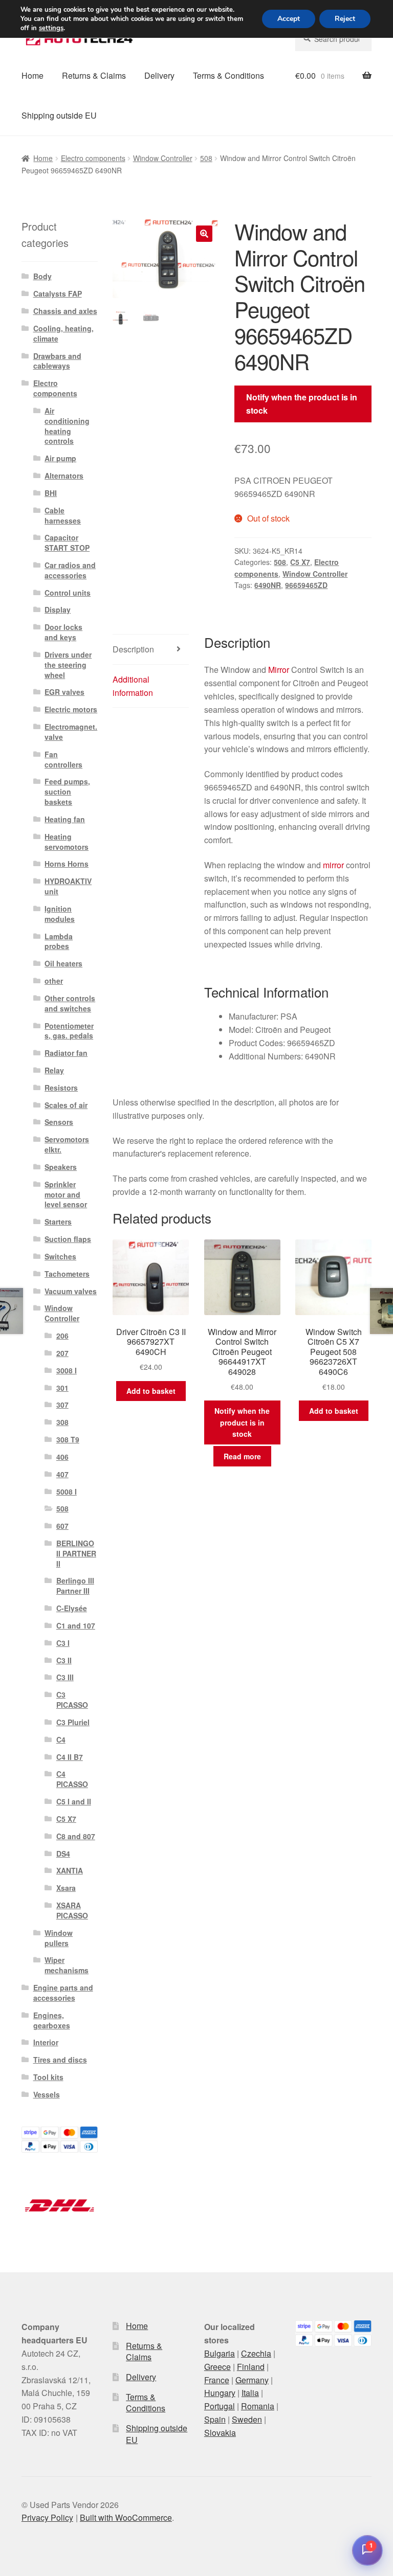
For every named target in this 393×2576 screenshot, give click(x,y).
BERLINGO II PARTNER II (76, 1553)
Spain (215, 2419)
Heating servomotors (67, 842)
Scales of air (66, 1105)
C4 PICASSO (72, 1779)
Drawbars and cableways (57, 361)
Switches (60, 1256)
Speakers (61, 1167)
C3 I (63, 1643)
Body (42, 276)
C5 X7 (300, 562)
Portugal (220, 2406)
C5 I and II (74, 1801)
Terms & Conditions (228, 75)
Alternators (64, 476)
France (217, 2380)
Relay (54, 1070)
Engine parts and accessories (63, 1993)
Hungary (220, 2393)
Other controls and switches (70, 1003)
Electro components (93, 158)
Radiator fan (66, 1053)
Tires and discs (60, 2060)
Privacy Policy (47, 2517)
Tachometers (67, 1274)
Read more (242, 1456)
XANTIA (70, 1870)
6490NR (268, 585)
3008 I (67, 1370)
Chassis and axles (65, 311)
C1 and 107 (76, 1625)
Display (58, 609)
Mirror (279, 670)
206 (62, 1336)
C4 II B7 (70, 1757)
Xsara (66, 1888)
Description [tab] (133, 649)
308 (62, 1422)
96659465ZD (306, 585)
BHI (51, 493)
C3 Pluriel (73, 1722)
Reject (345, 19)
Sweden (247, 2419)
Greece (217, 2367)
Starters (58, 1222)
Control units (68, 593)
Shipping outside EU (59, 115)
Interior (46, 2042)
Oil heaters (63, 963)
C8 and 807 (76, 1836)
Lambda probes (59, 941)
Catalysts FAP (58, 293)
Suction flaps (68, 1239)
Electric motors (71, 709)
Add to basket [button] (151, 1391)
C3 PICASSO (72, 1700)
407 (62, 1474)
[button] (204, 234)
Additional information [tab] (133, 686)
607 (62, 1526)
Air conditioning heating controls (67, 426)
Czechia (256, 2353)
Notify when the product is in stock (302, 404)
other (54, 981)
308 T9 (68, 1439)
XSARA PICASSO (72, 1910)
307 (62, 1405)
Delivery (159, 75)
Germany (252, 2380)
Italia (250, 2393)
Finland (251, 2367)
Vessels (47, 2094)
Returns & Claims (94, 75)
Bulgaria (220, 2353)
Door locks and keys (63, 632)
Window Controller (163, 158)
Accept (289, 19)
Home (32, 75)
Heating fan (65, 819)
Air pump (60, 458)
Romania (258, 2406)
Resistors (61, 1088)
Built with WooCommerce (126, 2517)
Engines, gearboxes (52, 2020)
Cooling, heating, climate (63, 333)
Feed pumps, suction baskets (67, 792)
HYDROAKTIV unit (68, 886)
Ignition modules (60, 914)
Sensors (59, 1122)
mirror (333, 865)
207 (62, 1353)
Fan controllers (63, 759)
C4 (61, 1739)
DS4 (63, 1854)
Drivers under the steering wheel (68, 665)
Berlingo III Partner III (75, 1586)
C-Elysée (72, 1608)
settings (51, 28)
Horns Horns (67, 864)
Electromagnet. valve (71, 732)
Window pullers (59, 1938)
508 (206, 158)
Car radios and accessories (70, 570)
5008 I (67, 1492)
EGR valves (64, 692)
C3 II (64, 1660)
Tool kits (48, 2077)
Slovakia (220, 2433)
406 (62, 1457)
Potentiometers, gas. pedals (69, 1031)
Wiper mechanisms (67, 1965)
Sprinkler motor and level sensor (66, 1194)
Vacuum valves (71, 1291)
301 (62, 1388)
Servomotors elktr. (67, 1144)
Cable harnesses (63, 515)
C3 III (65, 1677)
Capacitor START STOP (67, 543)
